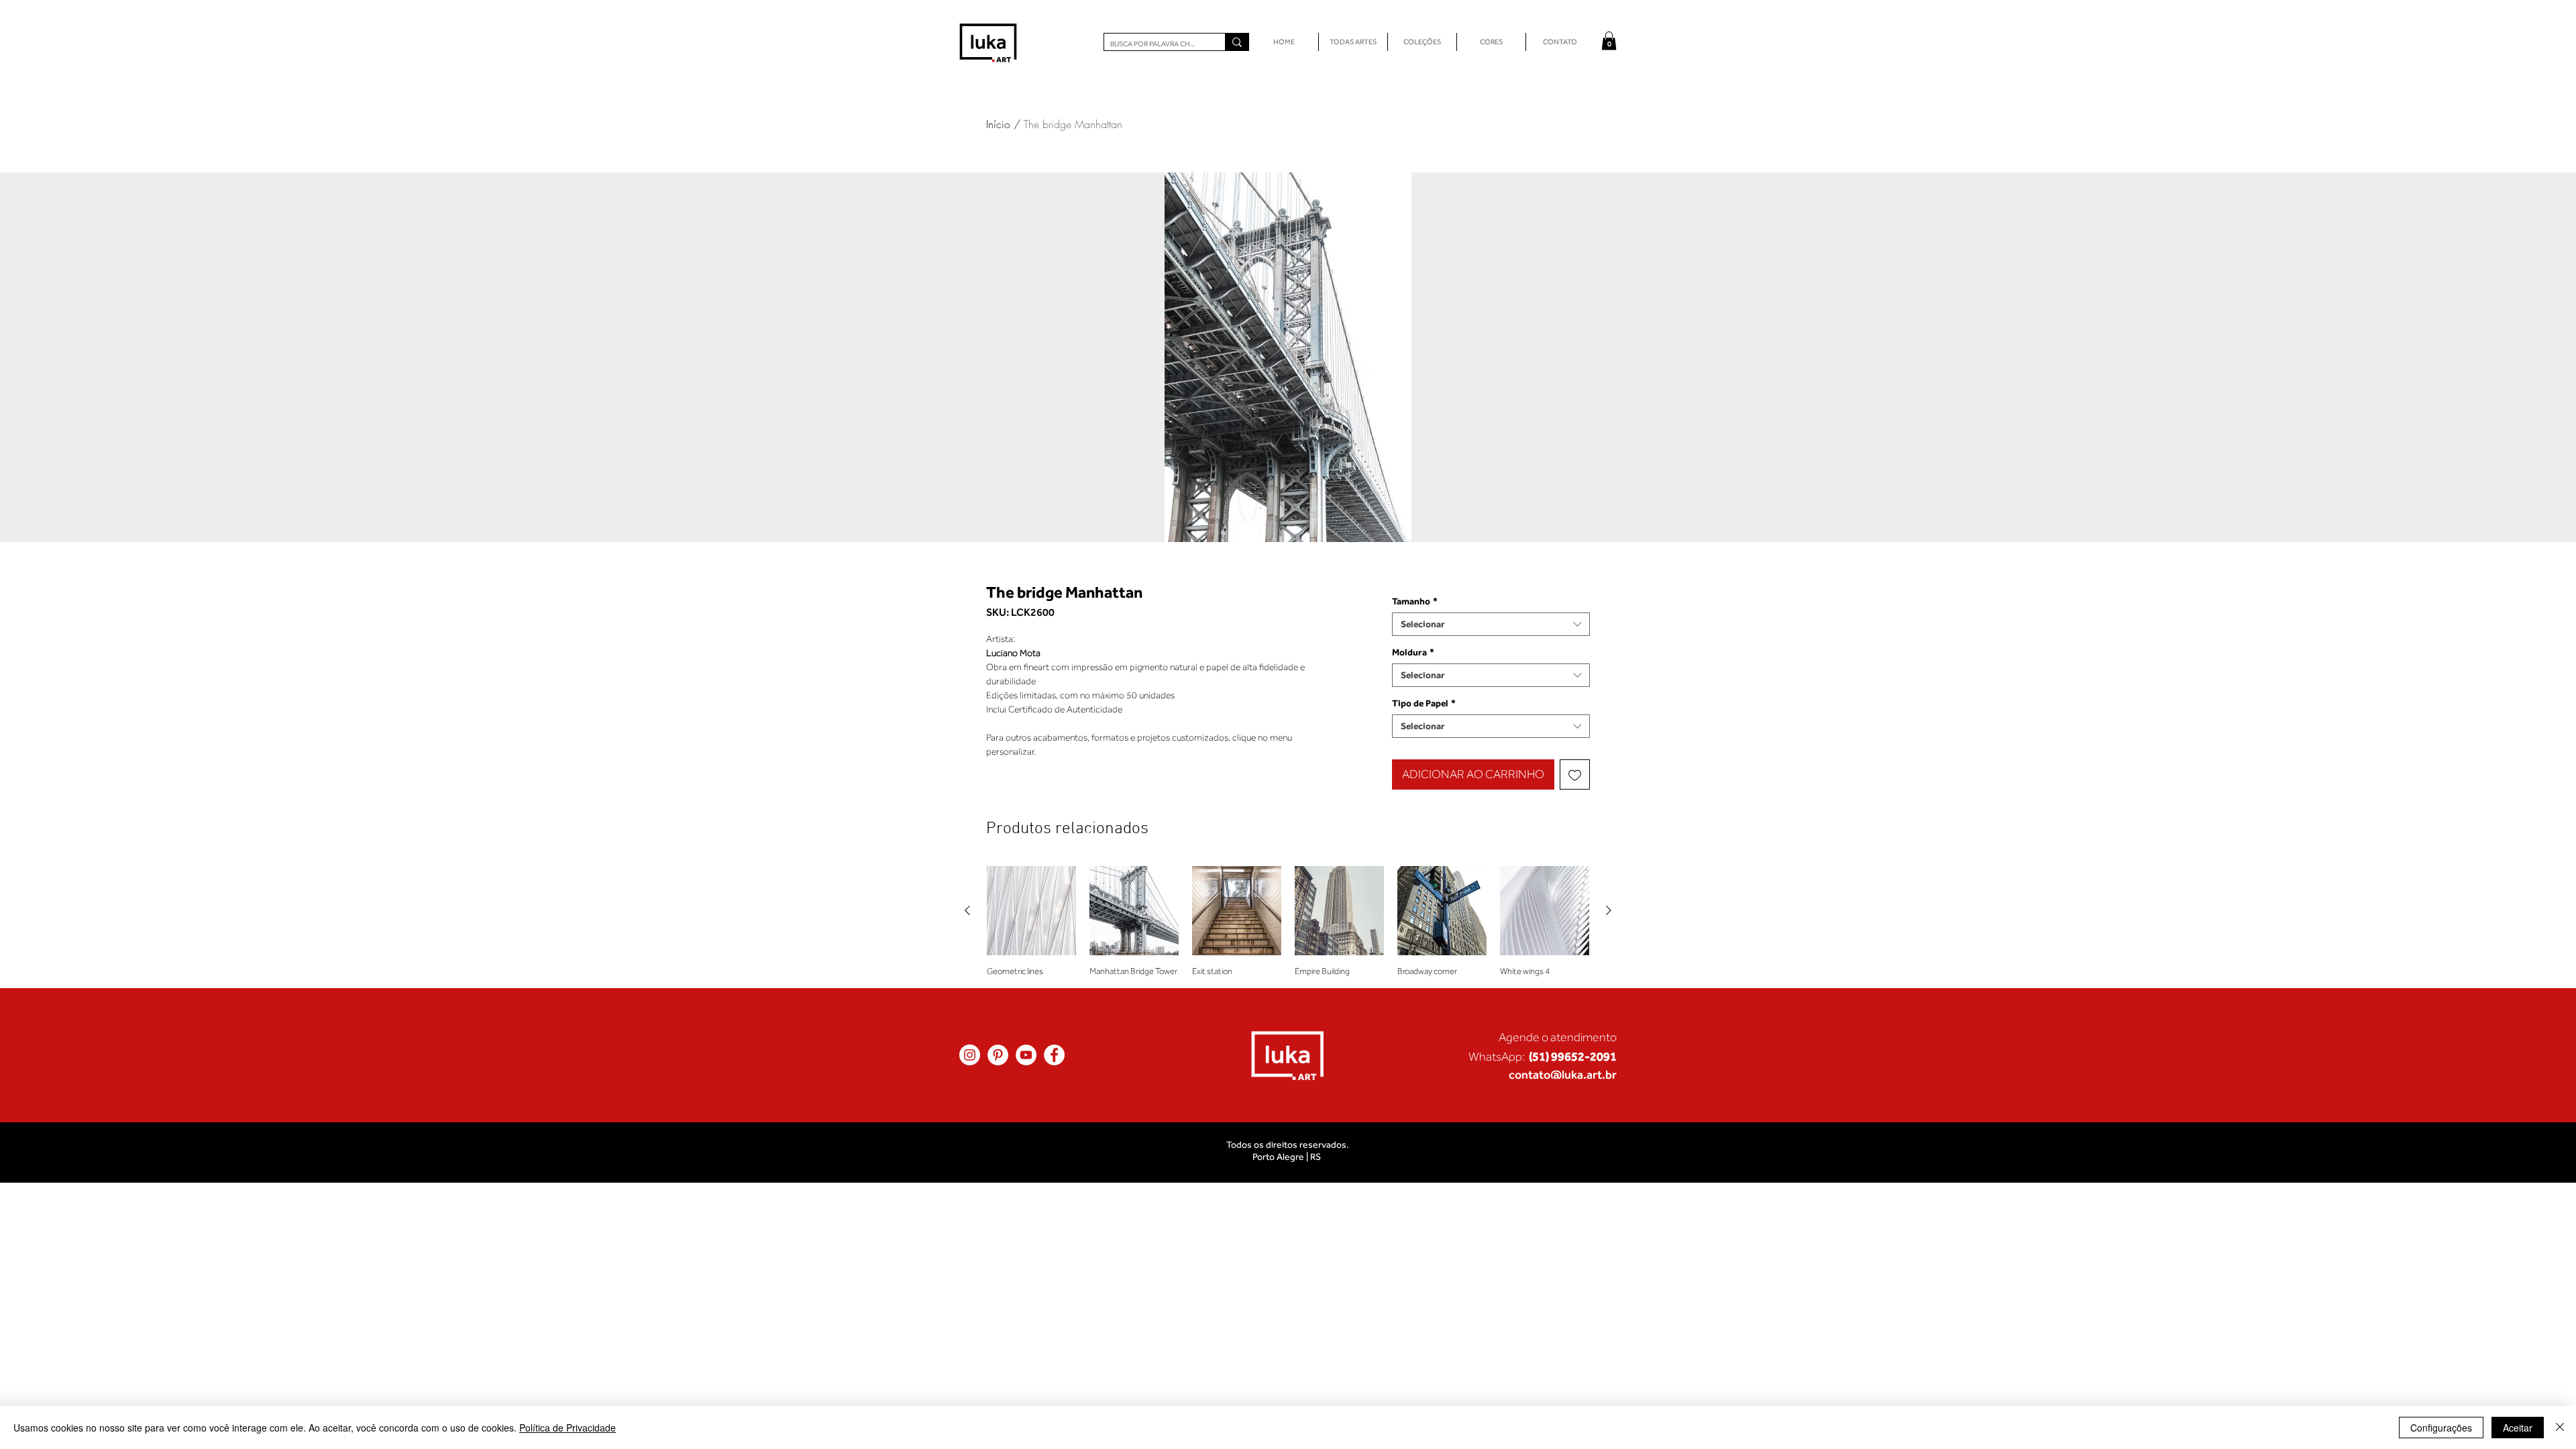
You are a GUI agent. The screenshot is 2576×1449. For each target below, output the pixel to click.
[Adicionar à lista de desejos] (1575, 774)
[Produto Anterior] (967, 910)
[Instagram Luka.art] (970, 1055)
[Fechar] (2560, 1428)
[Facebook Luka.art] (1054, 1055)
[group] (1288, 921)
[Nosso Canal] (1026, 1055)
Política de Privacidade (568, 1428)
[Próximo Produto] (1609, 910)
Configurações (2441, 1428)
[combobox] (1491, 624)
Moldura (1413, 652)
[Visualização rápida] (1031, 911)
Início (998, 124)
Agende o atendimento (1558, 1037)
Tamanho (1415, 601)
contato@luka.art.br (1563, 1074)
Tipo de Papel (1424, 703)
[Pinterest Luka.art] (998, 1055)
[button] (1609, 41)
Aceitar (2518, 1428)
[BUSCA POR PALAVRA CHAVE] (1237, 42)
